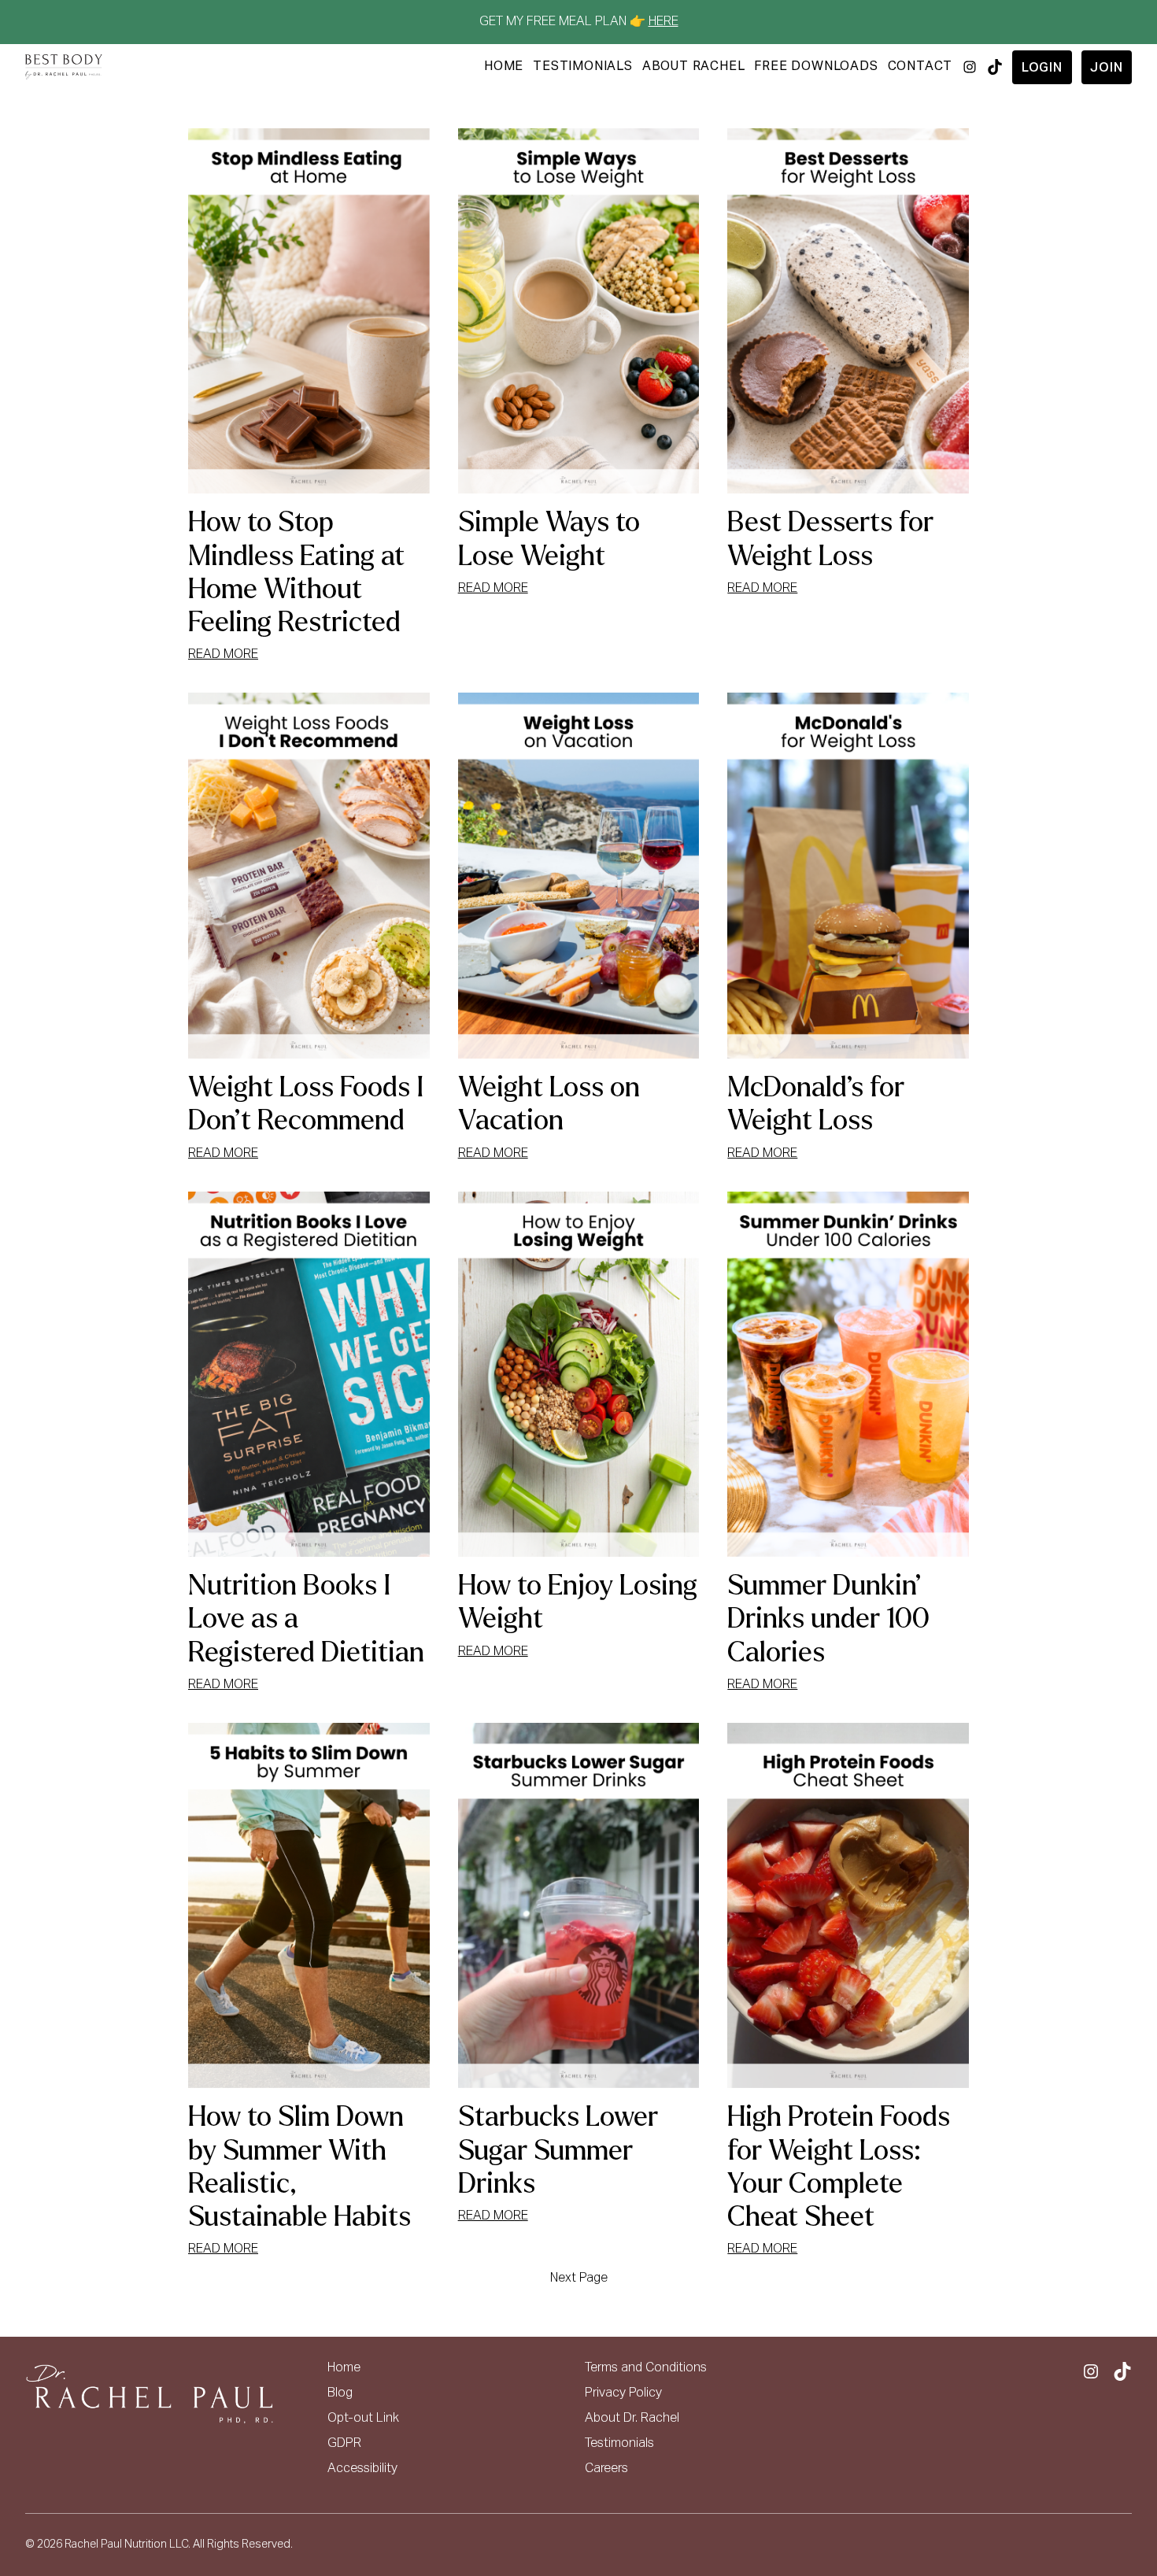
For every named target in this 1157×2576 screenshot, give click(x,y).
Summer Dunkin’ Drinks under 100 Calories (828, 1619)
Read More (223, 656)
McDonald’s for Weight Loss (816, 1104)
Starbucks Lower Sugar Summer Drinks (558, 2150)
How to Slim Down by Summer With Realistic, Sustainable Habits (299, 2167)
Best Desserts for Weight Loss (830, 539)
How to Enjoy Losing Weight (578, 1602)
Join (1106, 68)
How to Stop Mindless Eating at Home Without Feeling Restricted (296, 572)
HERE (664, 22)
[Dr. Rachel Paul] (64, 67)
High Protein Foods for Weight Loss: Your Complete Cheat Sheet (839, 2167)
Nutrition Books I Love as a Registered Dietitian (306, 1619)
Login (1042, 68)
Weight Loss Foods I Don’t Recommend (306, 1104)
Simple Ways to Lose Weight (549, 539)
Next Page (579, 2278)
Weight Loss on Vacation (549, 1104)
